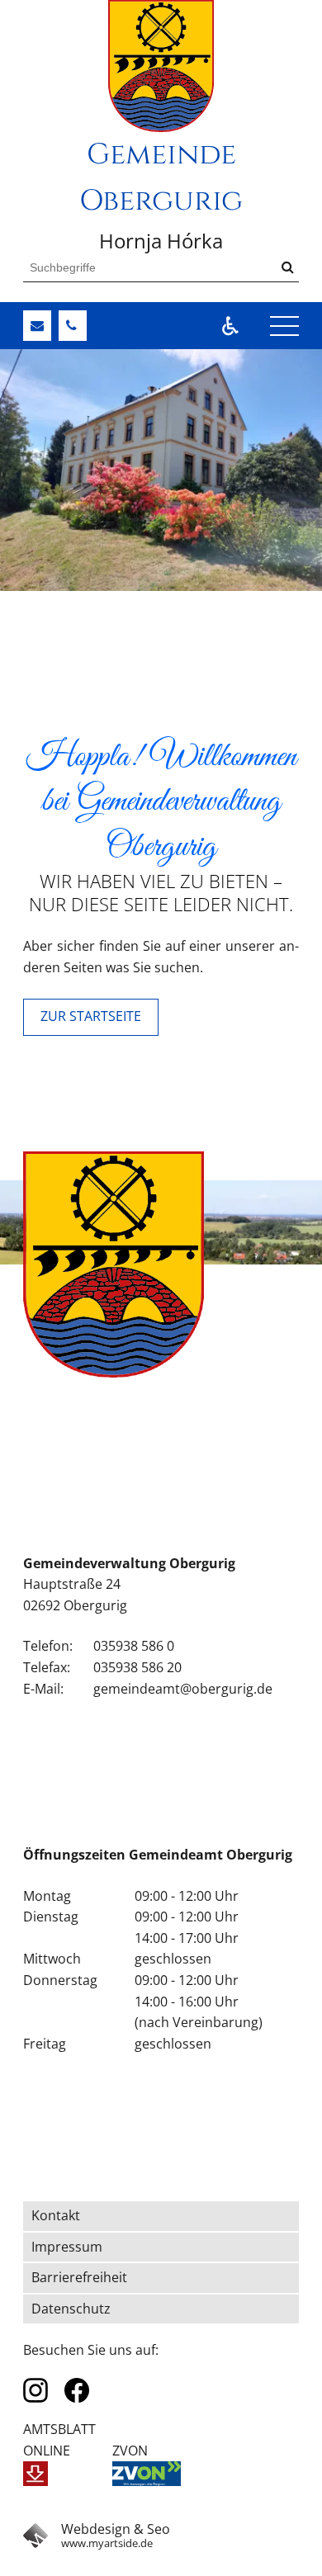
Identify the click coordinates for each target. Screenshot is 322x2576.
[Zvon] (147, 2474)
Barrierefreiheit (79, 2277)
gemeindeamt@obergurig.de (183, 1689)
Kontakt (56, 2215)
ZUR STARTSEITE (91, 1016)
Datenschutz (71, 2309)
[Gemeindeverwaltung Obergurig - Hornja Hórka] (161, 66)
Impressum (67, 2247)
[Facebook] (77, 2390)
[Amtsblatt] (36, 2474)
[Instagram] (36, 2390)
